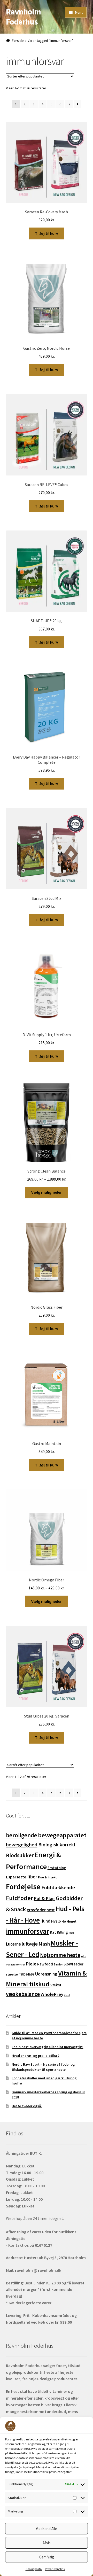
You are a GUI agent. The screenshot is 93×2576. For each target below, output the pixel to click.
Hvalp (56, 1921)
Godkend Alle (47, 2529)
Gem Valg (47, 2557)
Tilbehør (26, 1974)
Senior (58, 1964)
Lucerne (13, 1944)
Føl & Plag (44, 1898)
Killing (62, 1932)
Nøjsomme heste (60, 1955)
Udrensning (46, 1974)
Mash (44, 1944)
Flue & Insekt (47, 1877)
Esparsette (16, 1877)
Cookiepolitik (34, 2569)
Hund (45, 1921)
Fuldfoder (20, 1898)
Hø (64, 1921)
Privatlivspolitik (55, 2569)
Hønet (72, 1921)
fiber (32, 1877)
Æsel (67, 1995)
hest (51, 1910)
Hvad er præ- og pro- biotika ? (36, 2056)
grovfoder (36, 1910)
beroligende (22, 1835)
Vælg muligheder (47, 1192)
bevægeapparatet (62, 1835)
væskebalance (23, 1994)
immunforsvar (28, 1931)
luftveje (30, 1944)
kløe (72, 1933)
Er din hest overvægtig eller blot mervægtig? (47, 2047)
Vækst (56, 1985)
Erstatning (57, 1868)
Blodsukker (20, 1855)
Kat (53, 1932)
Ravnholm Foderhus (23, 17)
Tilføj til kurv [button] (47, 233)
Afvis (47, 2543)
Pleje (31, 1964)
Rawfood (45, 1964)
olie (84, 1956)
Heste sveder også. (27, 2106)
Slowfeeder (73, 1964)
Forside (18, 41)
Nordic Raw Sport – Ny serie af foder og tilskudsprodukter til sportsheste (43, 2067)
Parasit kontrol (16, 1965)
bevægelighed (22, 1845)
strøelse (12, 1974)
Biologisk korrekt (57, 1845)
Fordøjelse (23, 1887)
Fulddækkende (58, 1887)
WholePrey (52, 1994)
